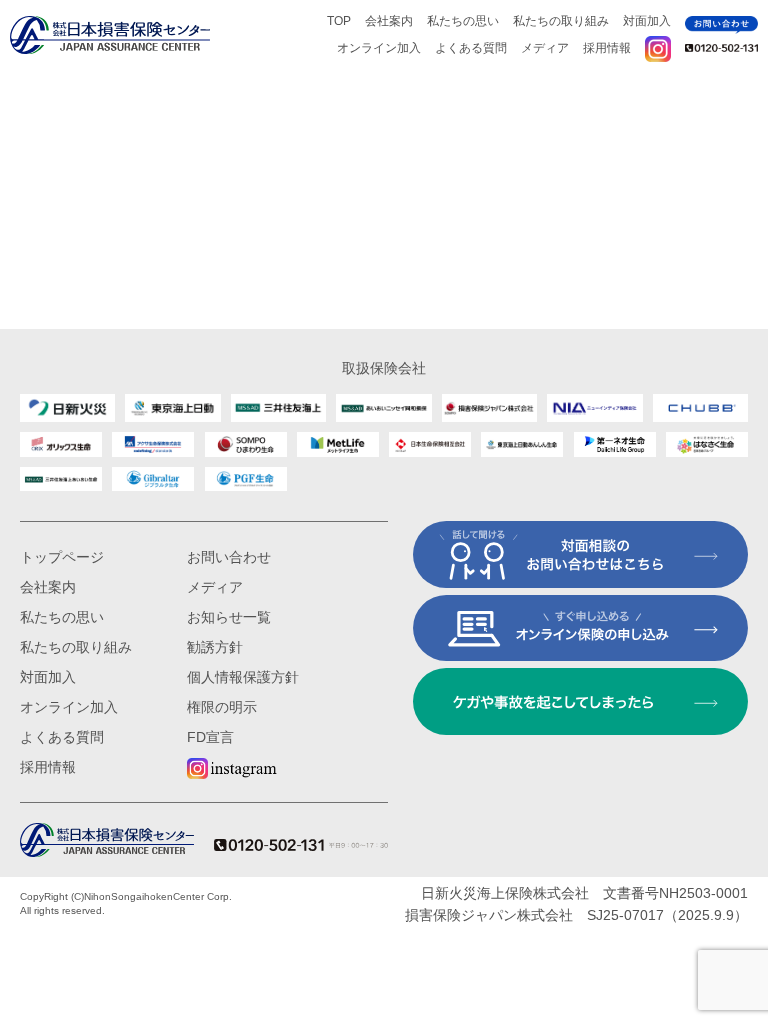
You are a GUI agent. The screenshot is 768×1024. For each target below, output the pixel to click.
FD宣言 (210, 737)
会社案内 (389, 21)
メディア (545, 48)
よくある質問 (471, 48)
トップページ (62, 557)
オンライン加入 (379, 48)
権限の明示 (222, 707)
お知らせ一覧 (229, 617)
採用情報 (607, 48)
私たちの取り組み (561, 21)
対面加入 (647, 21)
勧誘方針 (215, 647)
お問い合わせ (229, 557)
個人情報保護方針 (243, 677)
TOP (339, 21)
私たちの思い (463, 21)
